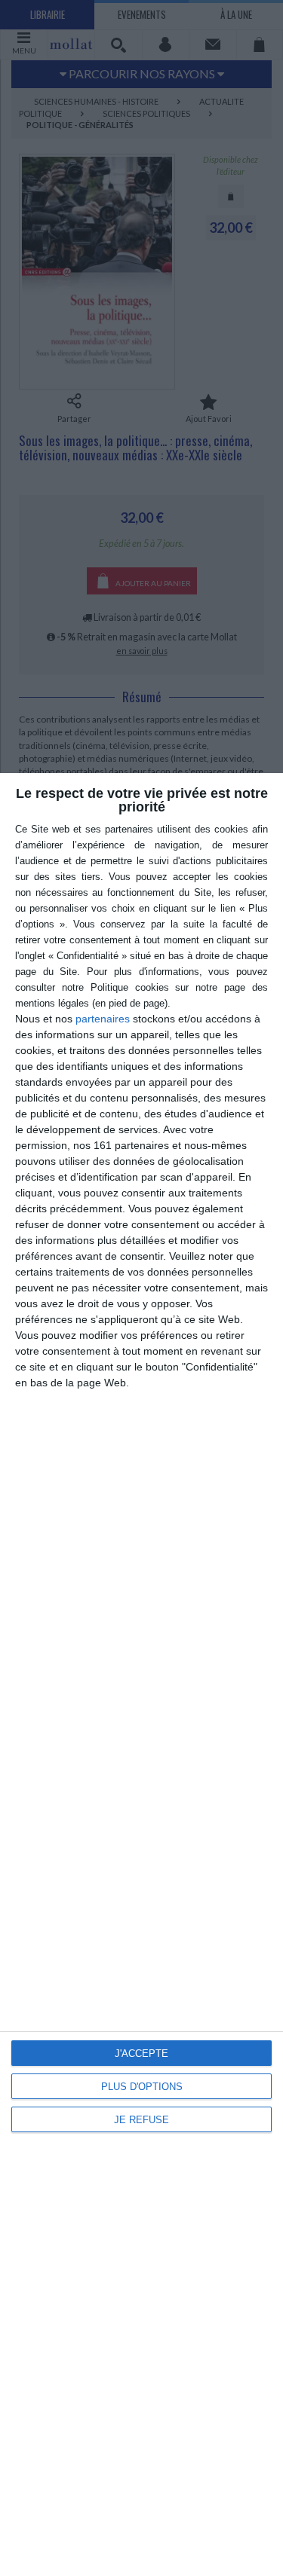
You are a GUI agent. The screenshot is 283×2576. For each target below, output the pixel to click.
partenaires (103, 1019)
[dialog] (141, 1675)
